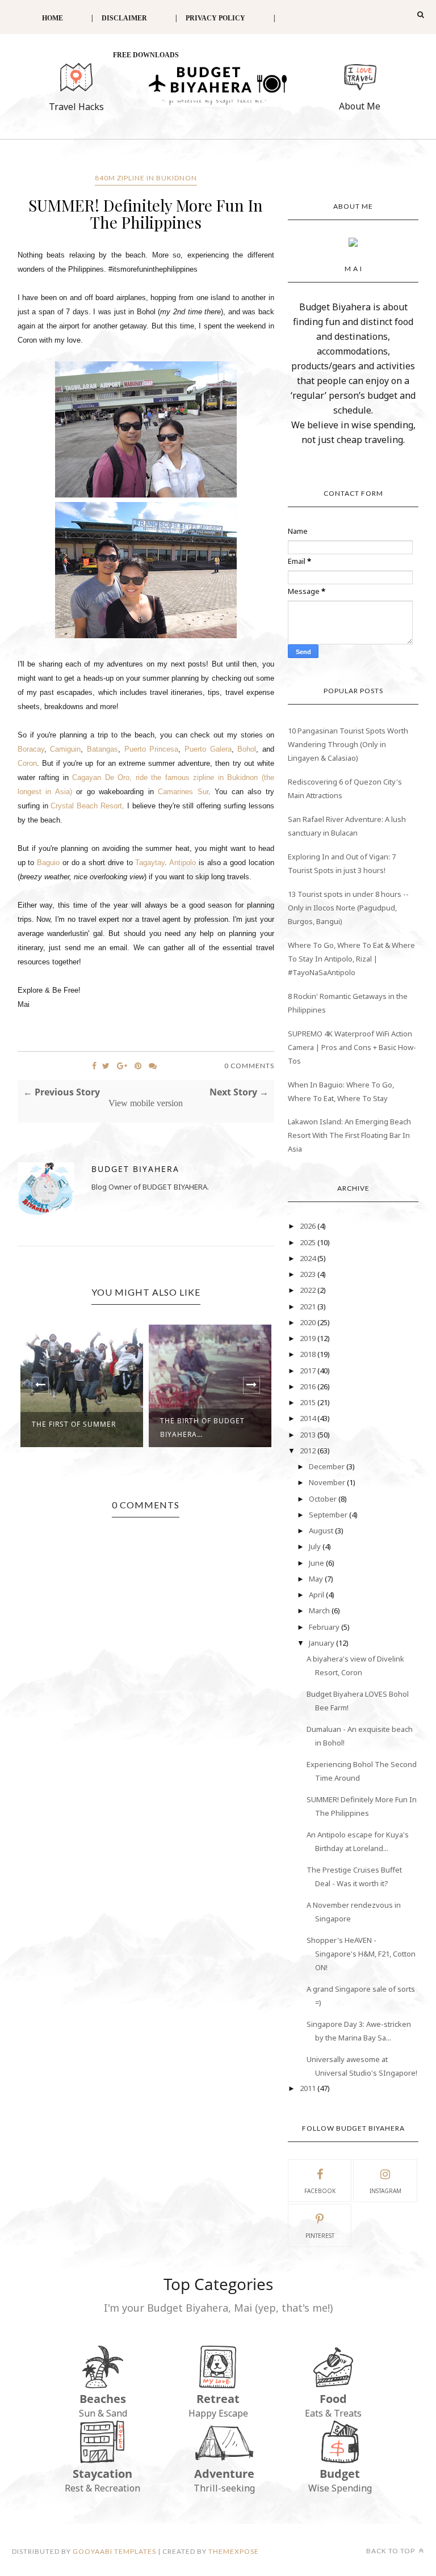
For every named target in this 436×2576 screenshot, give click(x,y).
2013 (309, 1435)
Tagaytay (150, 863)
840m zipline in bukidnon (146, 178)
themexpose (234, 2551)
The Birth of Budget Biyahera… (202, 1428)
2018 (309, 1354)
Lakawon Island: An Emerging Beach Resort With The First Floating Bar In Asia (349, 1135)
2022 (309, 1290)
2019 (309, 1338)
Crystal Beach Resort (86, 806)
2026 (309, 1226)
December (328, 1466)
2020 (309, 1322)
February (325, 1627)
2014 (309, 1418)
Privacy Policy (215, 18)
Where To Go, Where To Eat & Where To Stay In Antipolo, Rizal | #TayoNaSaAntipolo (351, 959)
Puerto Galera (208, 749)
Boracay (31, 749)
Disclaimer (124, 18)
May (317, 1579)
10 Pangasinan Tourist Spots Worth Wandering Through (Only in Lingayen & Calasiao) (348, 744)
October (324, 1499)
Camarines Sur (183, 792)
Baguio (48, 863)
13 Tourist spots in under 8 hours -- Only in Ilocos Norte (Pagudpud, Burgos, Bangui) (348, 908)
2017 (309, 1371)
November (328, 1482)
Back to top (391, 2551)
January (322, 1643)
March (320, 1610)
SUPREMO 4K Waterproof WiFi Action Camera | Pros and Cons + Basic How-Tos (352, 1047)
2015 (309, 1402)
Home (53, 18)
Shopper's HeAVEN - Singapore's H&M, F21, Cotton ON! (361, 1954)
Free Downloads (146, 55)
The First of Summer (74, 1424)
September (329, 1515)
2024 (309, 1258)
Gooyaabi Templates (114, 2551)
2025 (309, 1242)
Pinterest (320, 2236)
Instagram (385, 2191)
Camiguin (65, 749)
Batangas (102, 749)
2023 (309, 1274)
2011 (309, 2088)
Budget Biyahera (135, 1169)
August (322, 1531)
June (317, 1563)
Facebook (320, 2191)
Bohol (247, 749)
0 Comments (249, 1066)
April (317, 1595)
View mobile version (146, 1103)
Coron (27, 763)
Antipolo (183, 863)
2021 (309, 1306)
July (316, 1546)
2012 (309, 1451)
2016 (309, 1386)
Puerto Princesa (152, 749)
